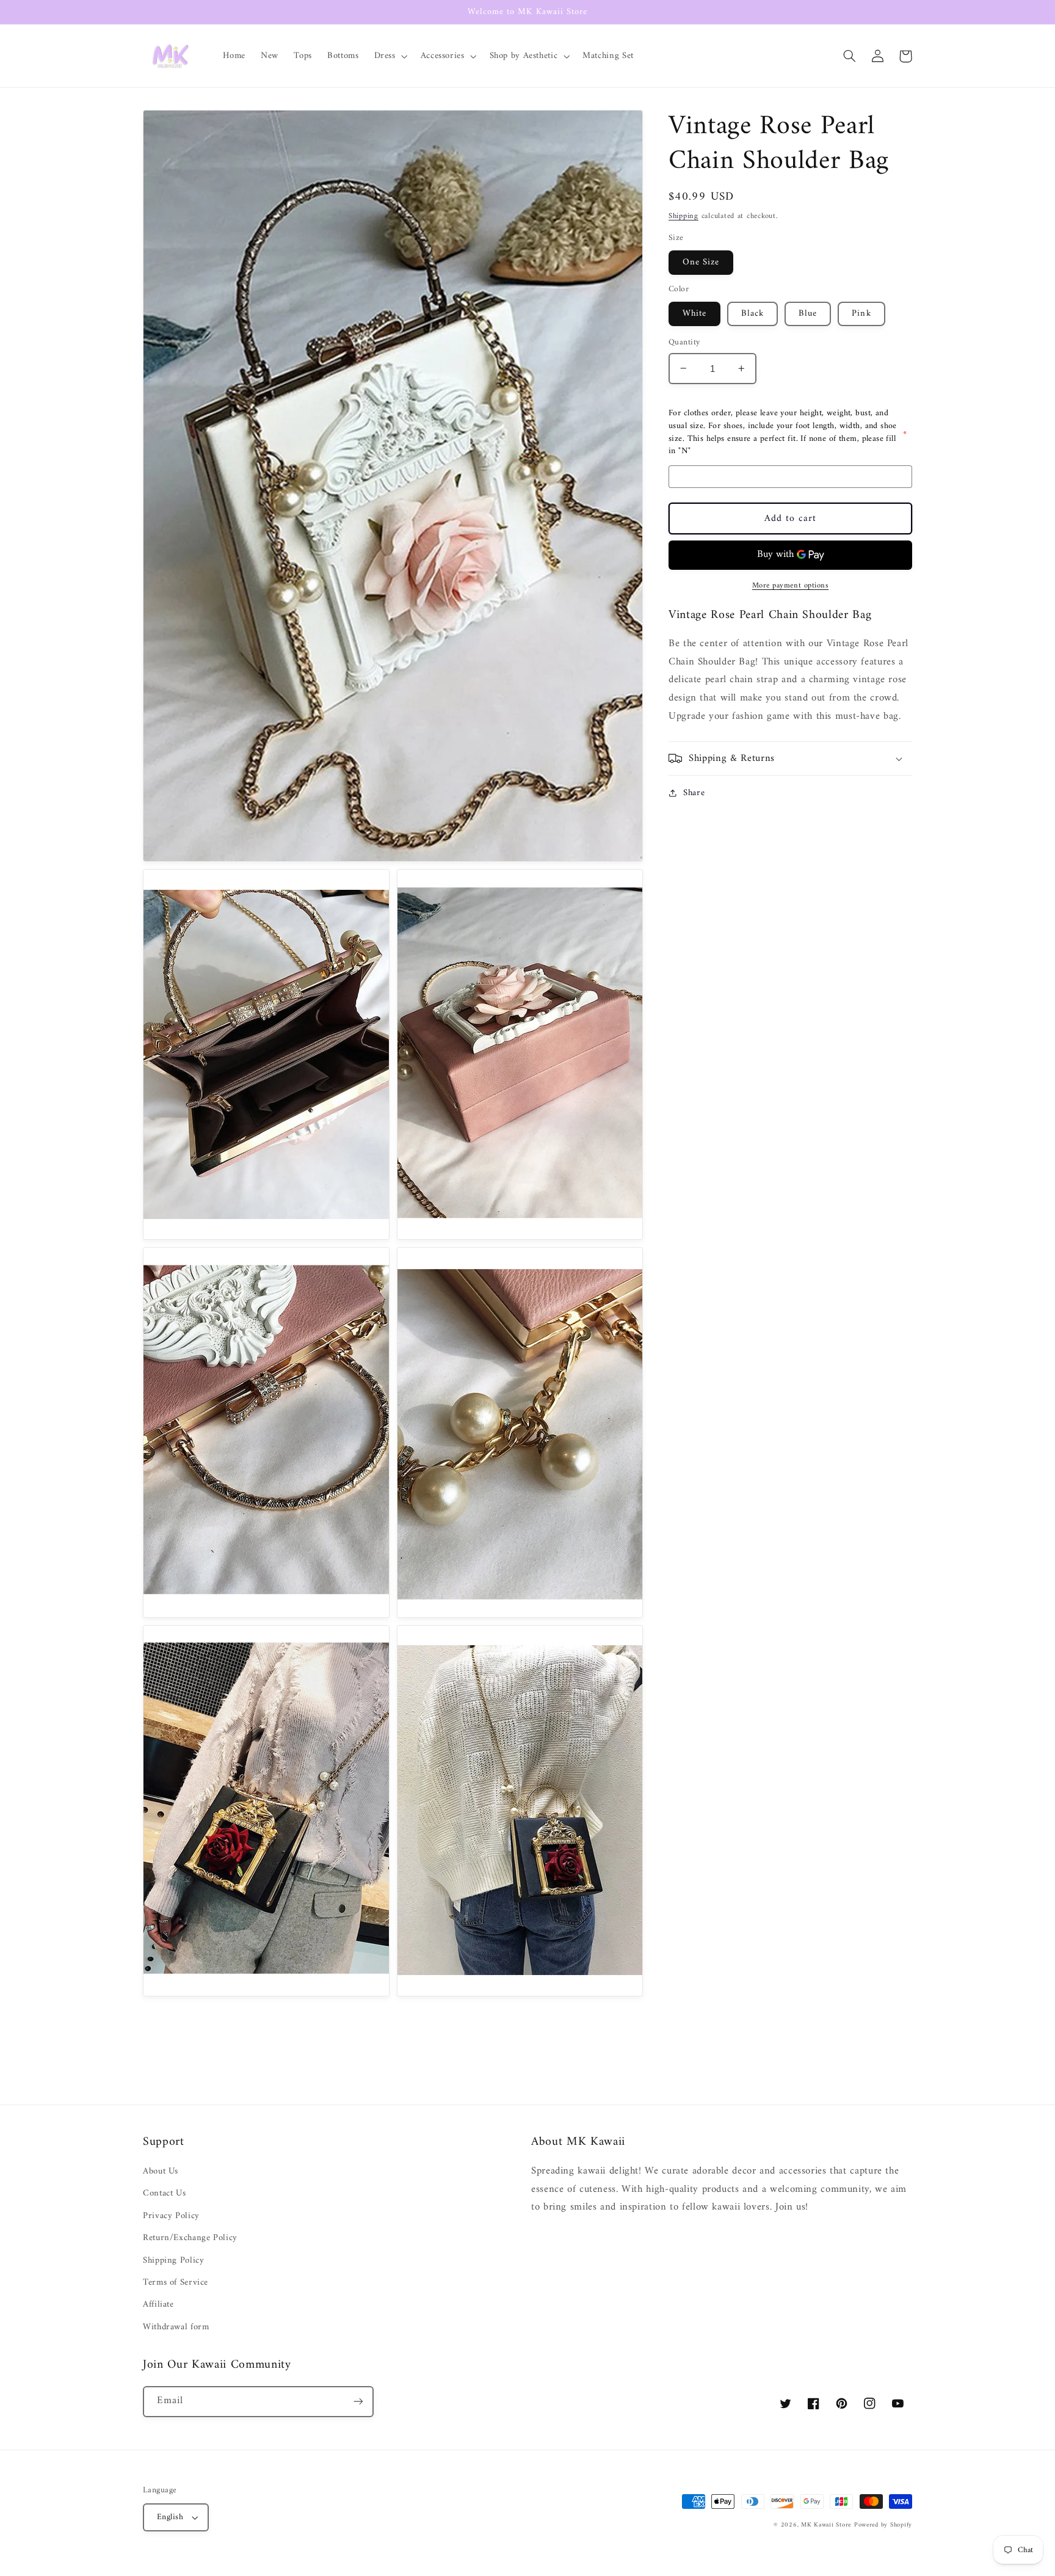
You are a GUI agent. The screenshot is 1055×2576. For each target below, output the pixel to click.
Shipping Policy (173, 2260)
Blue (808, 313)
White (694, 313)
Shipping (683, 216)
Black (752, 313)
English (170, 2517)
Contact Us (164, 2193)
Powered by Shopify (883, 2525)
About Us (161, 2171)
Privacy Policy (171, 2216)
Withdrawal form (176, 2327)
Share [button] (694, 793)
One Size (701, 262)
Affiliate (158, 2304)
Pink (861, 313)
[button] (390, 56)
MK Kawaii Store (826, 2525)
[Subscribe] (358, 2402)
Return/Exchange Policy (190, 2238)
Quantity (684, 343)
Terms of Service (176, 2282)
